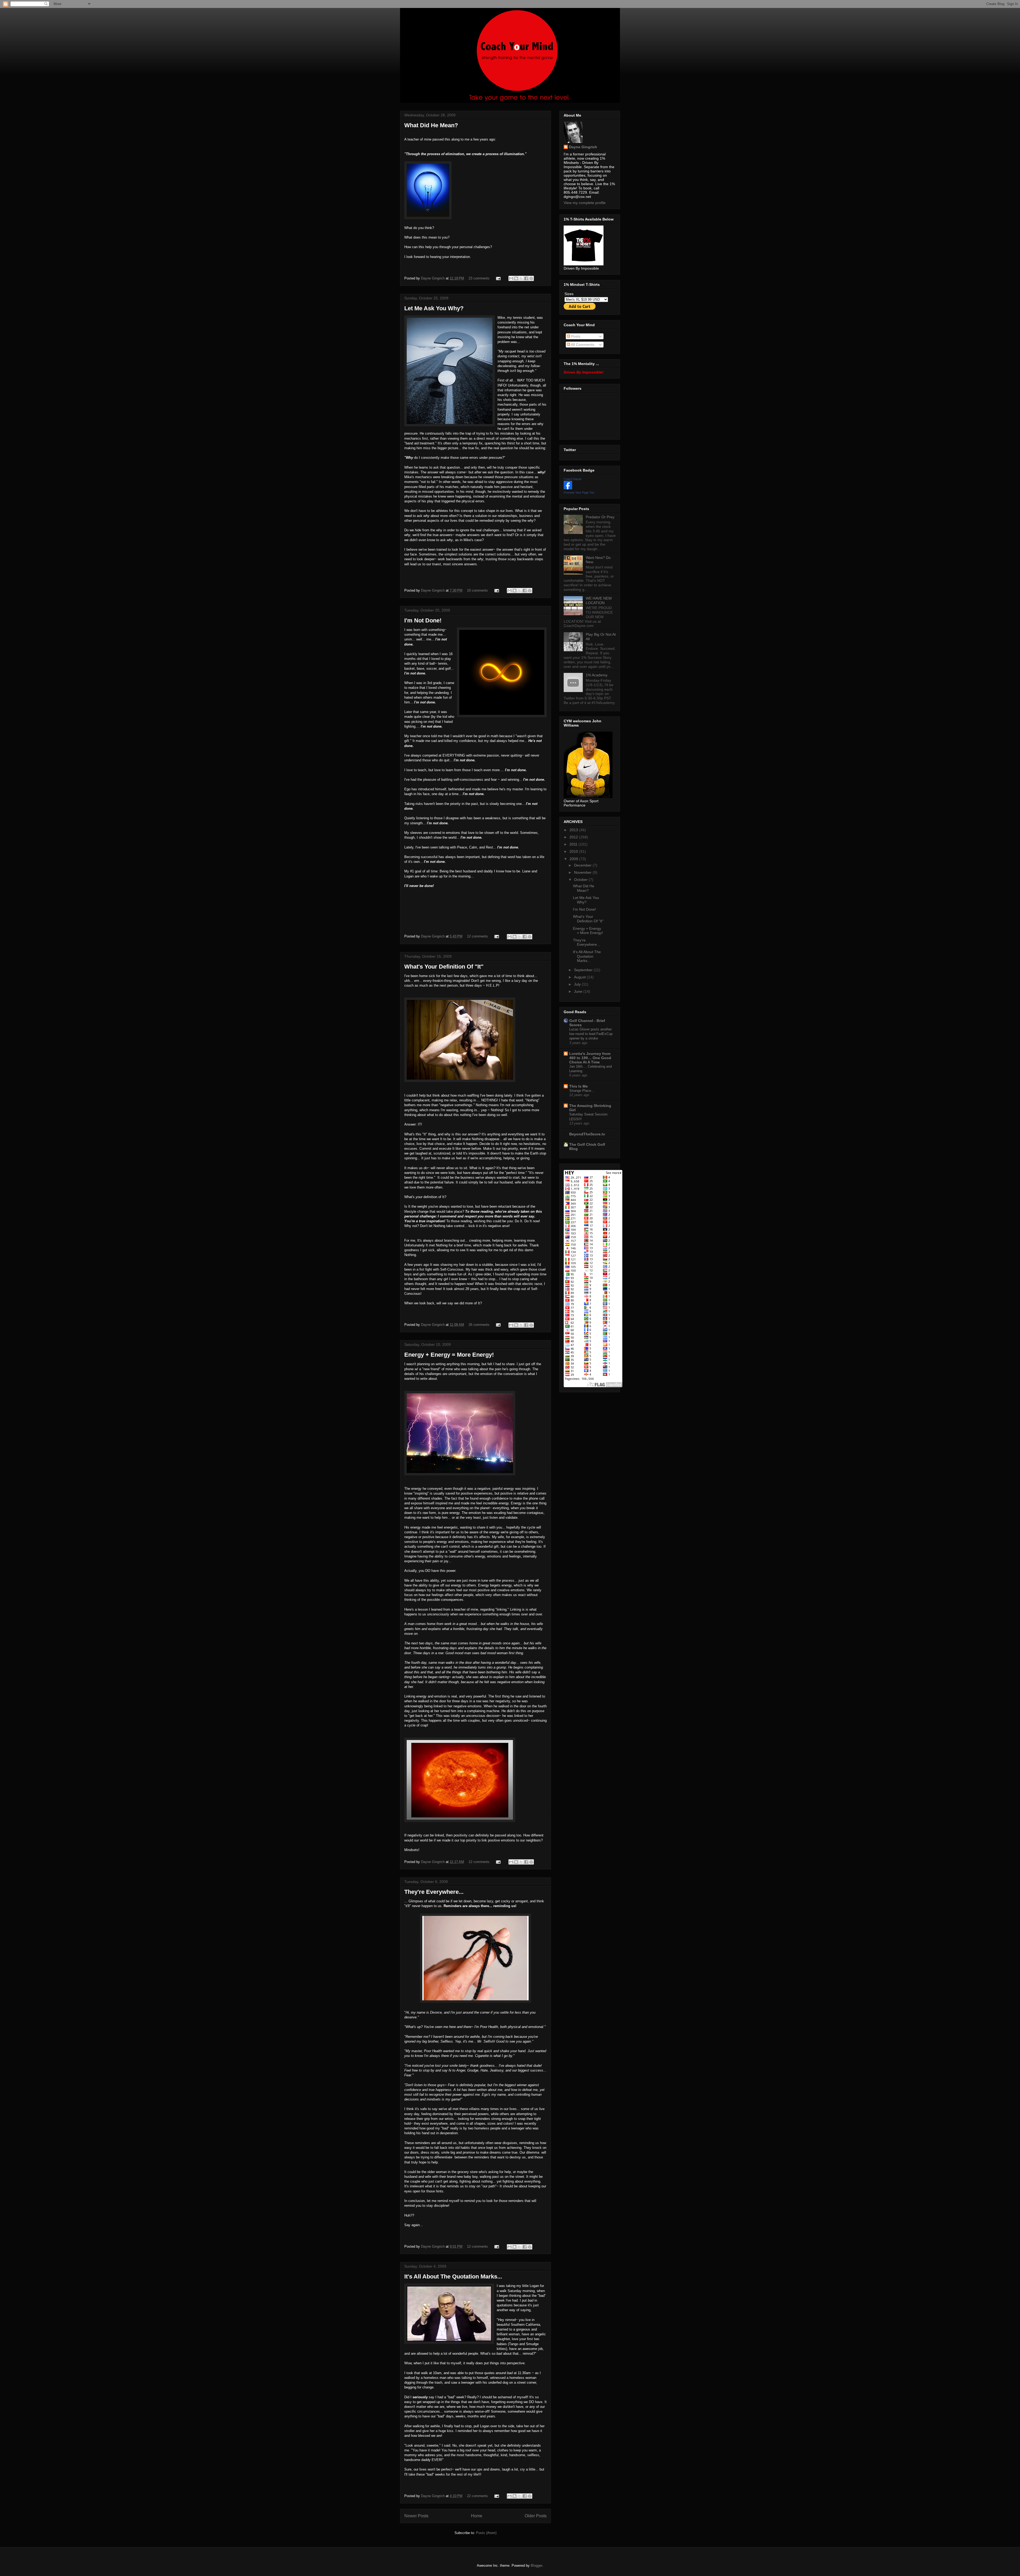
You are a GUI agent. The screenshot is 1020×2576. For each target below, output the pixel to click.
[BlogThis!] (516, 278)
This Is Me (579, 1086)
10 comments (477, 590)
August (580, 977)
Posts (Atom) (486, 2533)
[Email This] (511, 278)
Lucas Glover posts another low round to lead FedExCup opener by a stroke (591, 1034)
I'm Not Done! (423, 620)
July (578, 984)
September (584, 970)
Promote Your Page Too (579, 493)
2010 (574, 851)
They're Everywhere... (434, 1892)
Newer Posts (416, 2516)
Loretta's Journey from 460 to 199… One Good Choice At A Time (590, 1058)
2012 (574, 837)
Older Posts (536, 2516)
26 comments (479, 1325)
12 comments (477, 936)
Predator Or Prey (600, 517)
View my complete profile (585, 203)
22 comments (477, 2496)
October (581, 880)
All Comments (582, 345)
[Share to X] (521, 278)
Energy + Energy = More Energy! (449, 1355)
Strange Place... (582, 1091)
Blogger (536, 2566)
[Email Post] (498, 278)
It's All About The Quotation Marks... (453, 2276)
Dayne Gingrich (433, 278)
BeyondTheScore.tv (587, 1134)
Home (477, 2516)
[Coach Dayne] (568, 488)
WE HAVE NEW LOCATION (599, 600)
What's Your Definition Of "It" (444, 967)
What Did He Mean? (431, 125)
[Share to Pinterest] (531, 278)
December (583, 865)
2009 (574, 859)
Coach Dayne (573, 479)
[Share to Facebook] (526, 278)
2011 (574, 844)
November (583, 872)
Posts (575, 336)
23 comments (479, 278)
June (579, 991)
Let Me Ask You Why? (434, 308)
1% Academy (597, 675)
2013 (574, 830)
